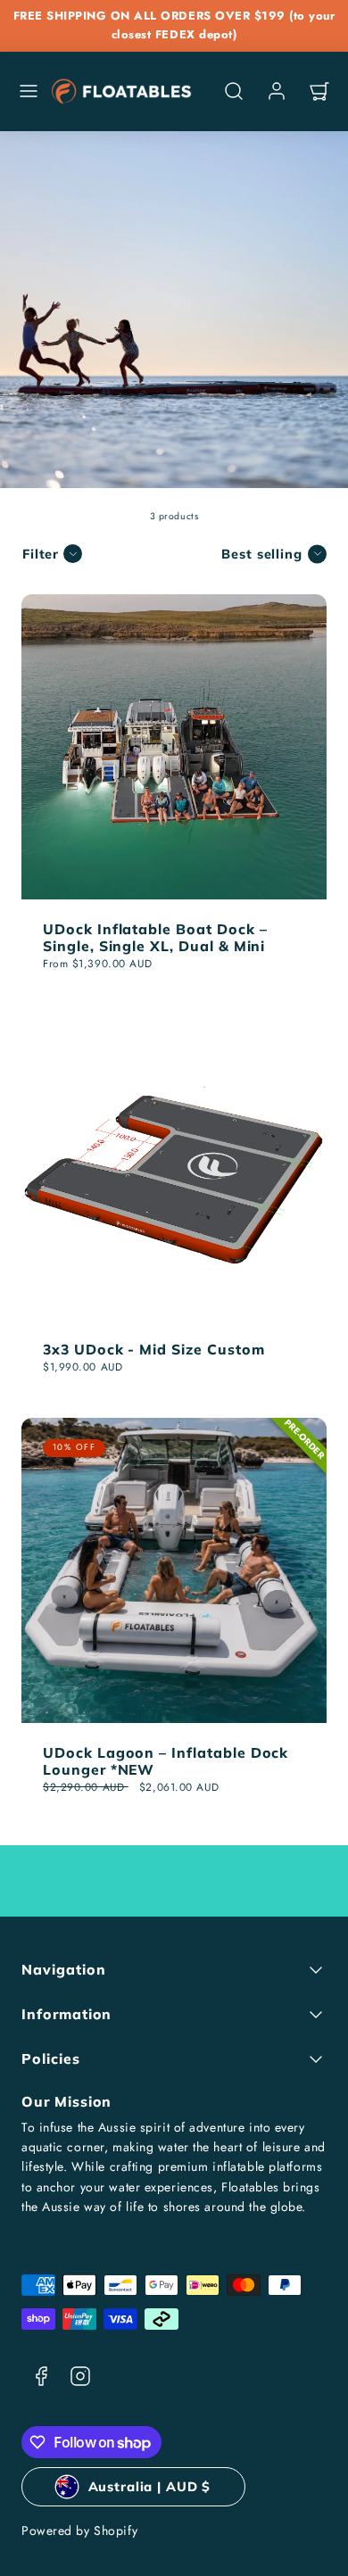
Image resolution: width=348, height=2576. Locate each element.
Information (66, 2014)
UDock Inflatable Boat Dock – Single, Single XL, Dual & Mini (155, 937)
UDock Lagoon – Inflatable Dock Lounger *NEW (166, 1761)
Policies (51, 2058)
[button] (29, 91)
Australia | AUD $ (150, 2486)
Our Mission (66, 2101)
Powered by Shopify (79, 2530)
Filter (41, 554)
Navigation (63, 1969)
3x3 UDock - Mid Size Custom (154, 1349)
